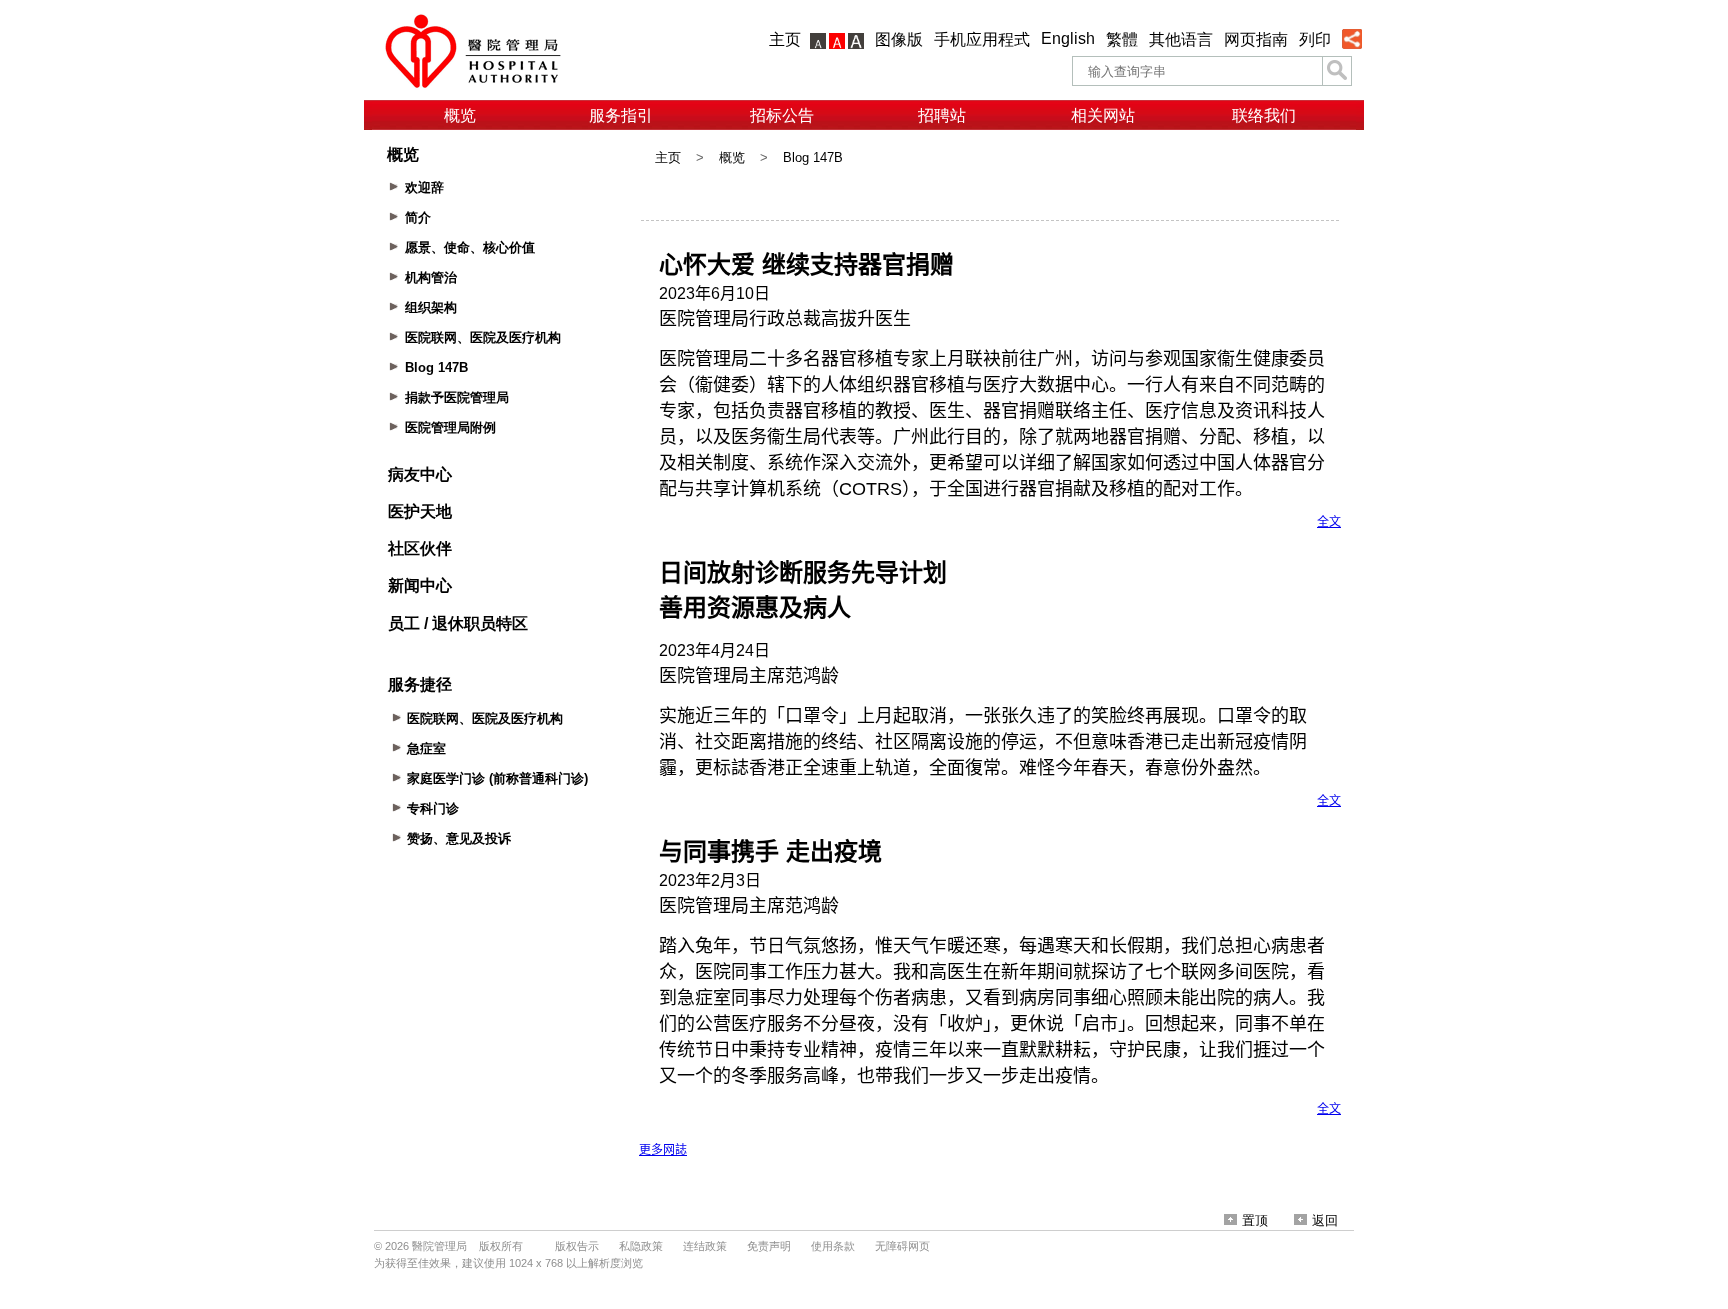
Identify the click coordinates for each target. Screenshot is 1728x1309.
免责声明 (769, 1246)
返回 (1325, 1220)
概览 (460, 115)
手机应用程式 (982, 39)
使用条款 (833, 1246)
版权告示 (577, 1246)
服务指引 (621, 115)
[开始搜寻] (1337, 71)
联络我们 (1264, 115)
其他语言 (1181, 39)
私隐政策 (641, 1246)
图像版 (899, 39)
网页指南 (1256, 39)
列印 (1315, 39)
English (1068, 38)
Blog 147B (813, 157)
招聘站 (942, 115)
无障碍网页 (902, 1246)
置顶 (1255, 1220)
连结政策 (705, 1246)
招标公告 (782, 115)
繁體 (1122, 39)
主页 (785, 39)
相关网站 (1103, 115)
